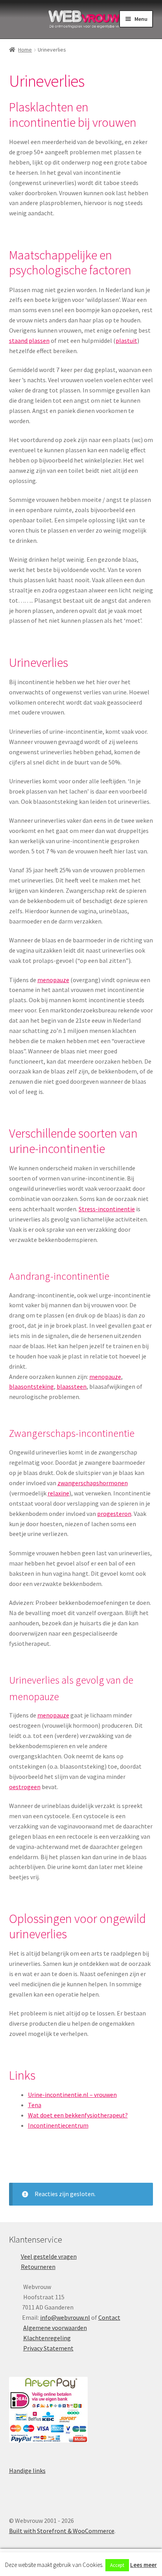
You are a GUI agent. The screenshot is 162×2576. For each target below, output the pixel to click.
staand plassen (29, 341)
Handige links (27, 2471)
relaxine (58, 1493)
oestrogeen (25, 1787)
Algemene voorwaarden (55, 2328)
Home (25, 50)
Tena (35, 2105)
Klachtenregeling (47, 2338)
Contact (109, 2317)
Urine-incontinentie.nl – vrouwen (72, 2095)
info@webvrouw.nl (65, 2317)
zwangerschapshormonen (93, 1483)
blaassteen (72, 1386)
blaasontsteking (31, 1386)
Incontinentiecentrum (58, 2125)
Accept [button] (117, 2565)
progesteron (114, 1514)
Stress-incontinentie (107, 1209)
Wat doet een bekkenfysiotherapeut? (78, 2115)
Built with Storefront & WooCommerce (62, 2531)
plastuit (126, 341)
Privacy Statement (48, 2348)
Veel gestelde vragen (49, 2256)
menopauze (53, 980)
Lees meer (144, 2565)
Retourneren (38, 2267)
